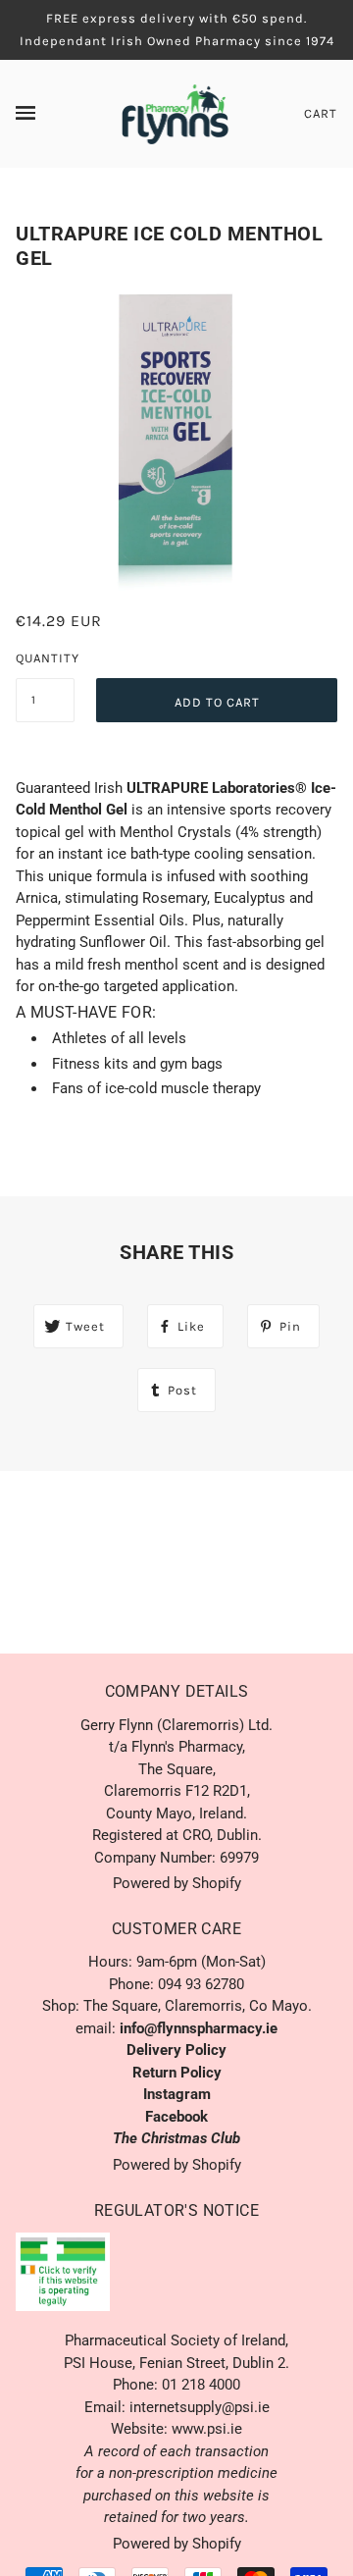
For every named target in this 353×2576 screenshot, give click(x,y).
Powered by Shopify (177, 1883)
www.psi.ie (207, 2429)
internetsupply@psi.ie (200, 2407)
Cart (321, 113)
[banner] (175, 113)
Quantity (45, 658)
